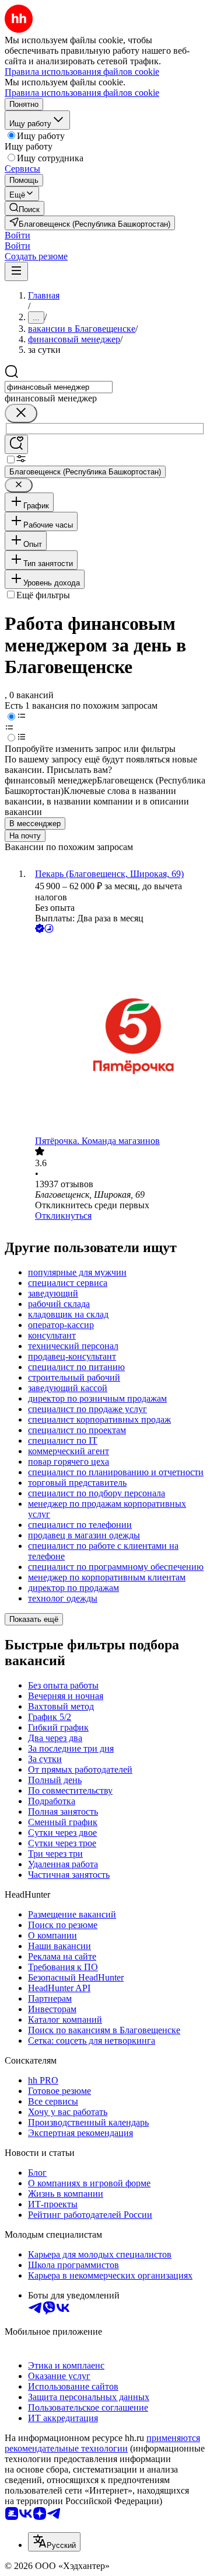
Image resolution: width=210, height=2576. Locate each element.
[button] (17, 235)
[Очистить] (21, 413)
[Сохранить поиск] (16, 444)
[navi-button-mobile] (16, 271)
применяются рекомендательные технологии (102, 2443)
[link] (24, 208)
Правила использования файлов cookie (82, 93)
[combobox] (59, 387)
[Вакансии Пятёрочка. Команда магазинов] (117, 1036)
